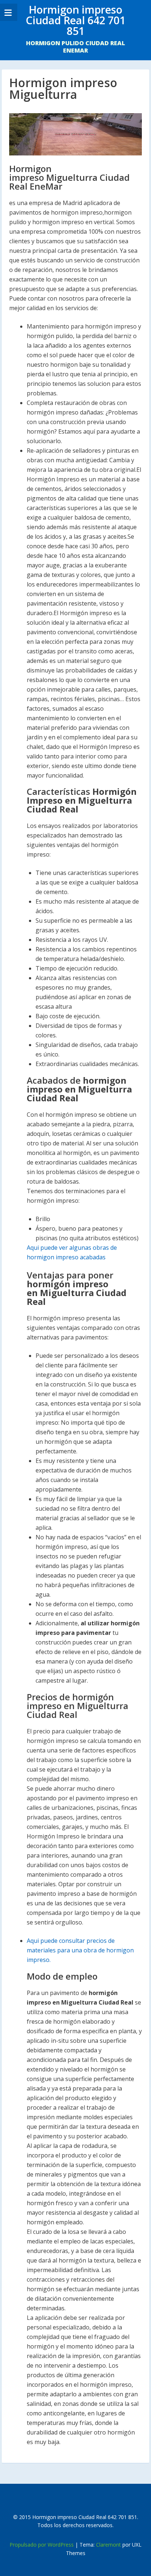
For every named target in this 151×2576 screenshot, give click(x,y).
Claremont (108, 2545)
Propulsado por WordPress (42, 2545)
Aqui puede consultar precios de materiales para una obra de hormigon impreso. (80, 1950)
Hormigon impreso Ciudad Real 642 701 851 (75, 20)
